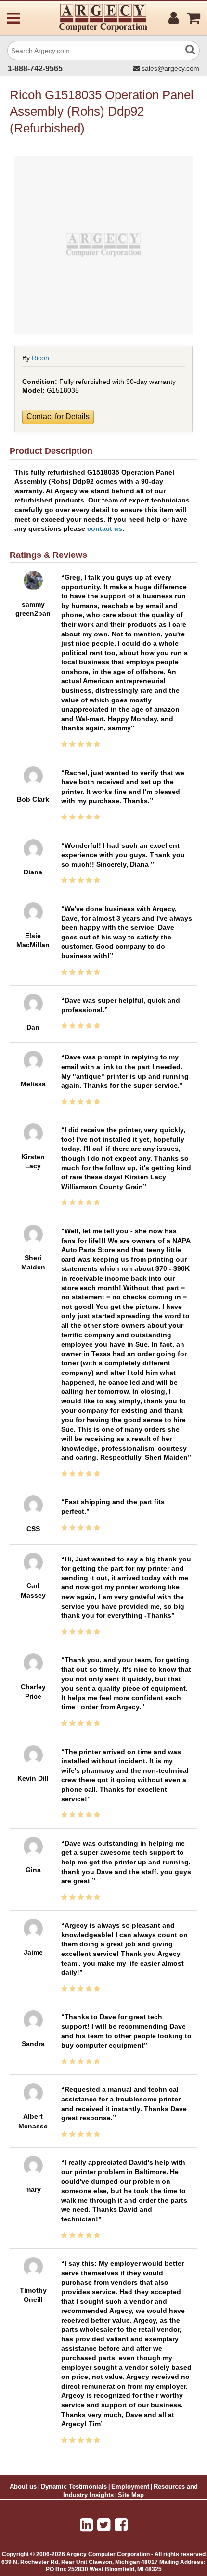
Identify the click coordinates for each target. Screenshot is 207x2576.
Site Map (131, 2495)
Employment (130, 2487)
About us (23, 2487)
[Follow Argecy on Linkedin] (86, 2525)
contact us (105, 528)
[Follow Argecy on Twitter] (104, 2525)
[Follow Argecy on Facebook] (121, 2525)
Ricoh (40, 358)
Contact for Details (58, 416)
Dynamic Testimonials (74, 2487)
